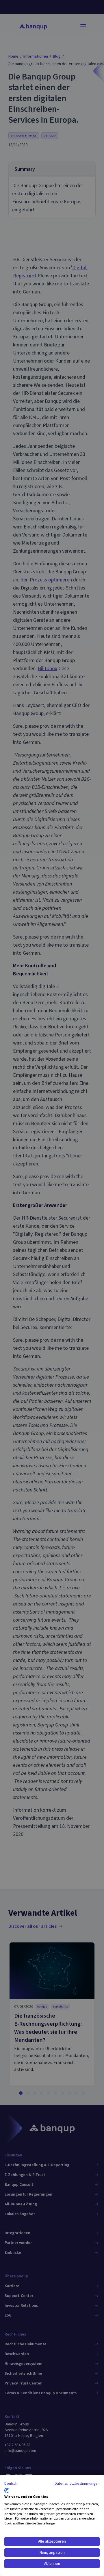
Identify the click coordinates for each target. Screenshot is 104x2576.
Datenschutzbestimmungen (77, 2484)
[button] (11, 2484)
